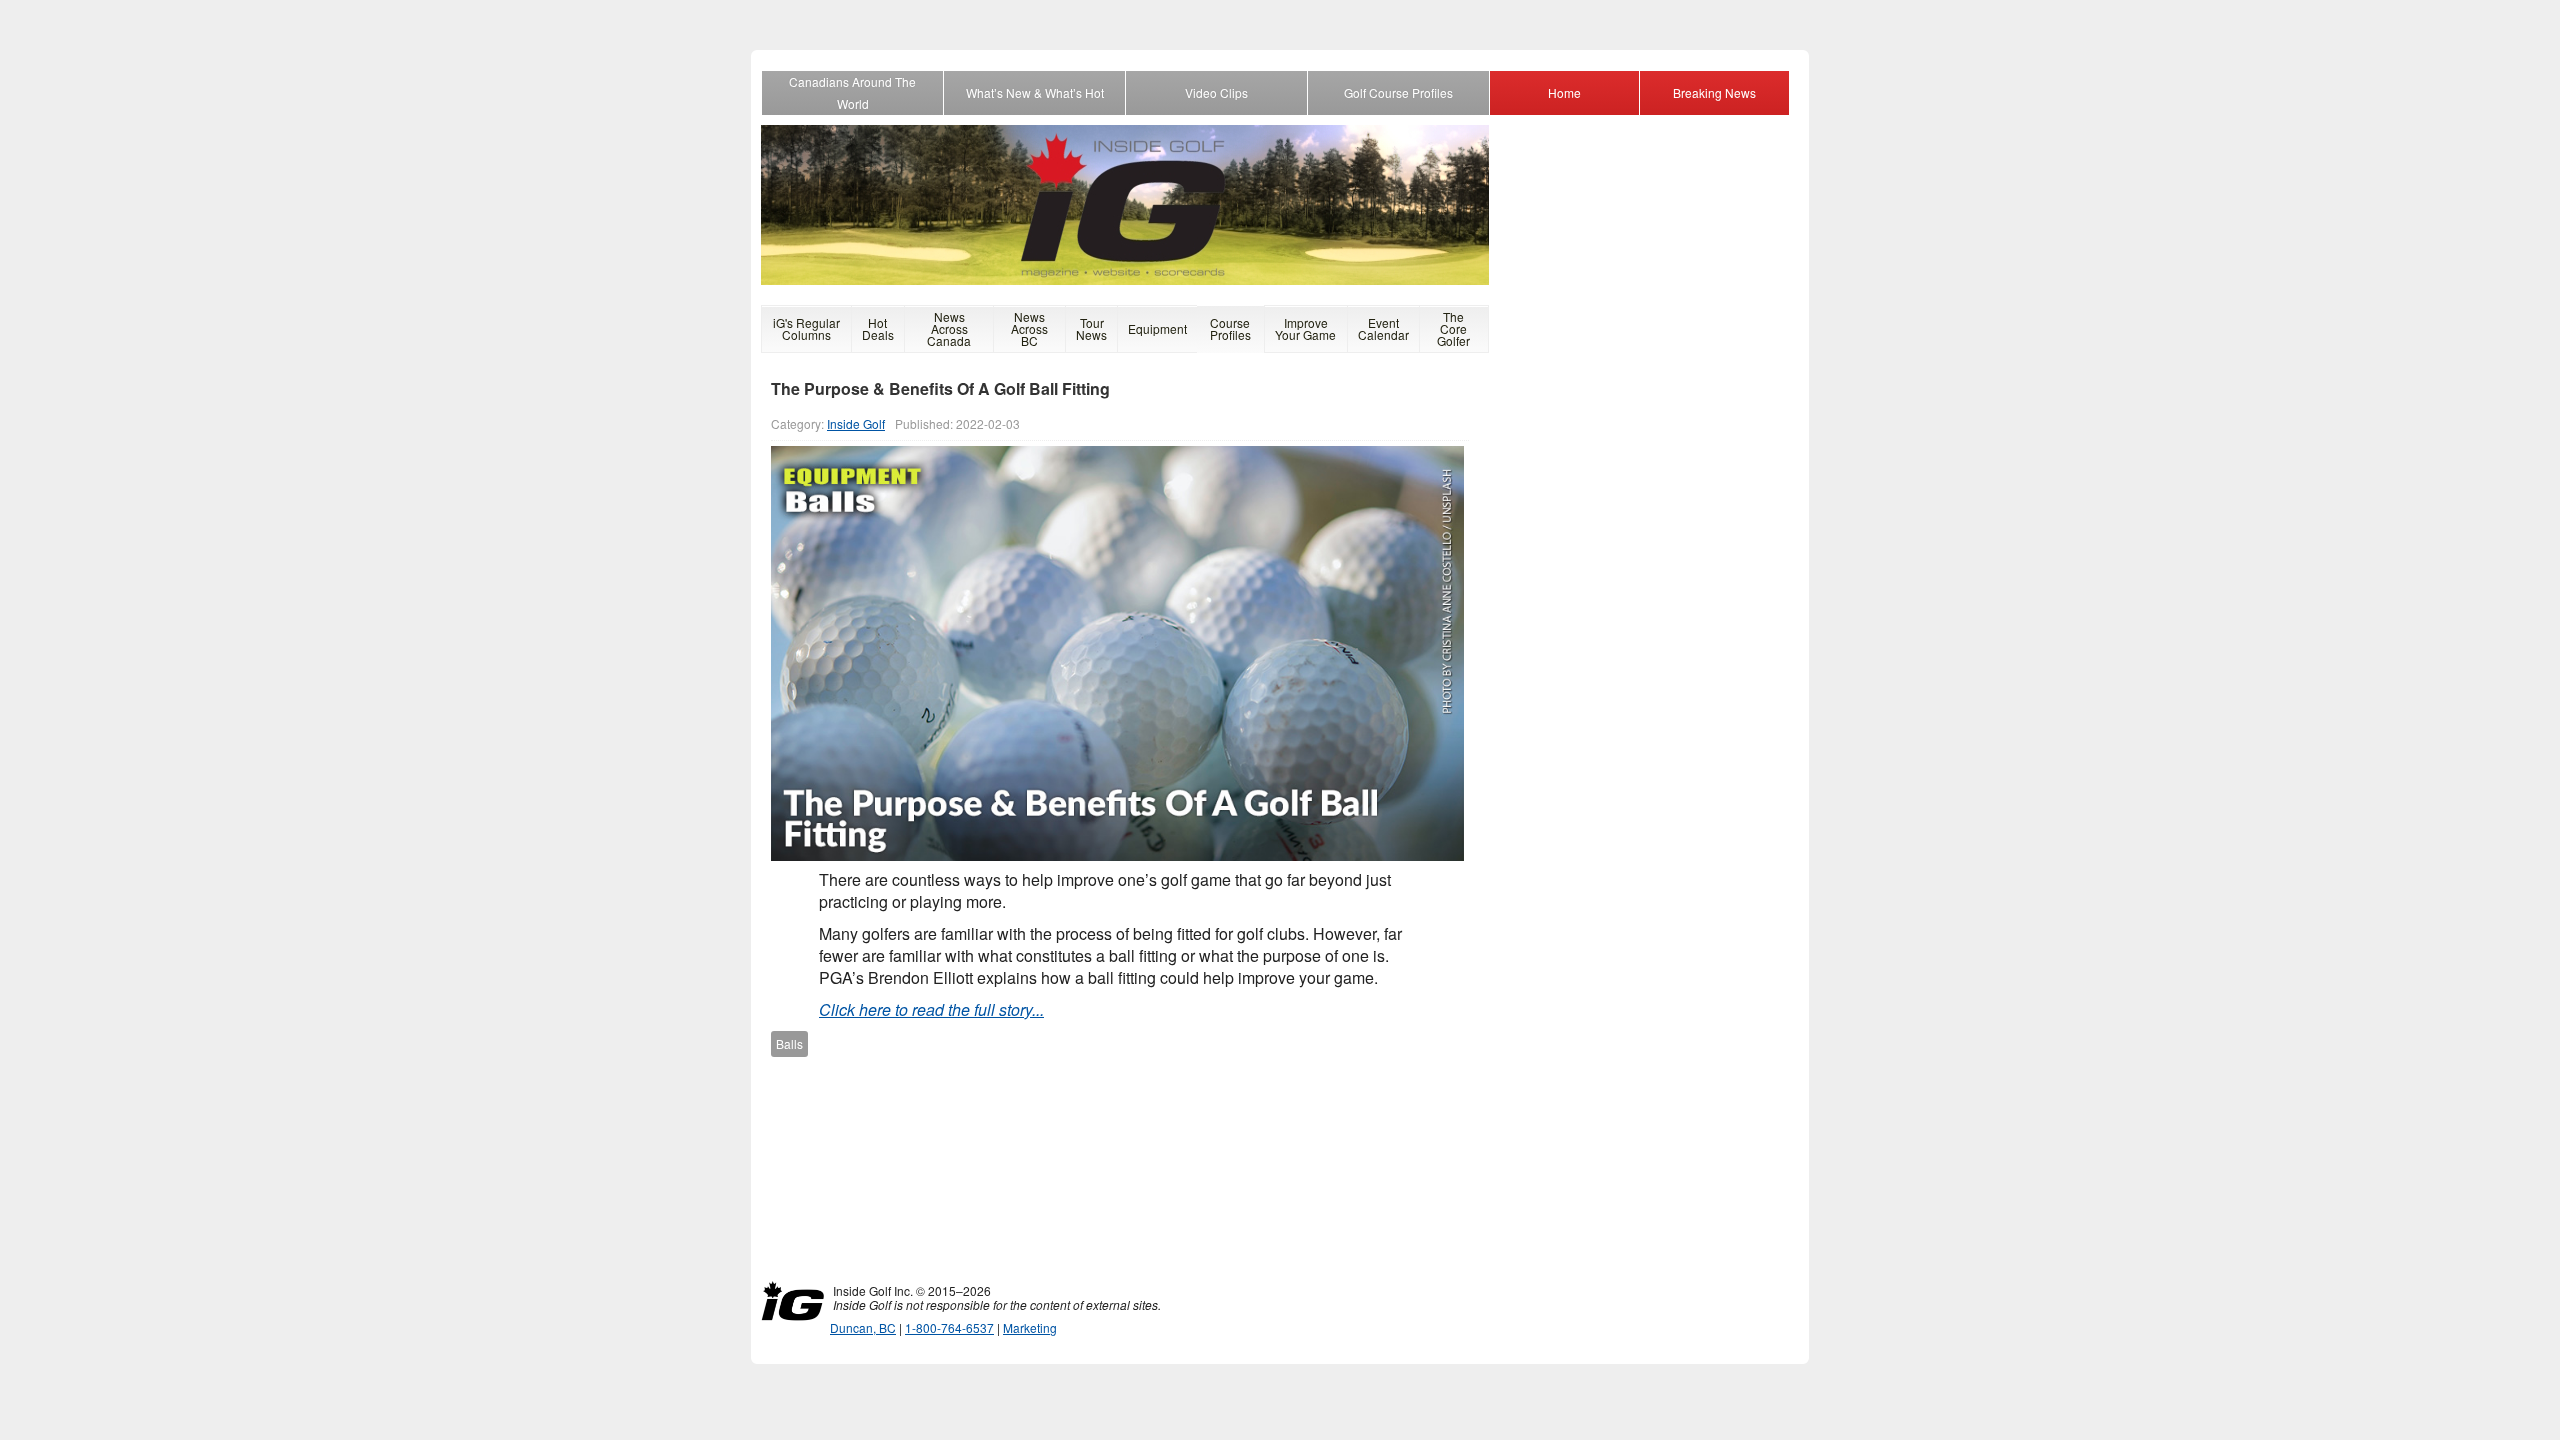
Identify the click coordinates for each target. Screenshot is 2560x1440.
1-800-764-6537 (949, 1327)
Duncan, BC (863, 1327)
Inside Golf (856, 423)
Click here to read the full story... (931, 1009)
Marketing (1030, 1327)
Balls (789, 1043)
